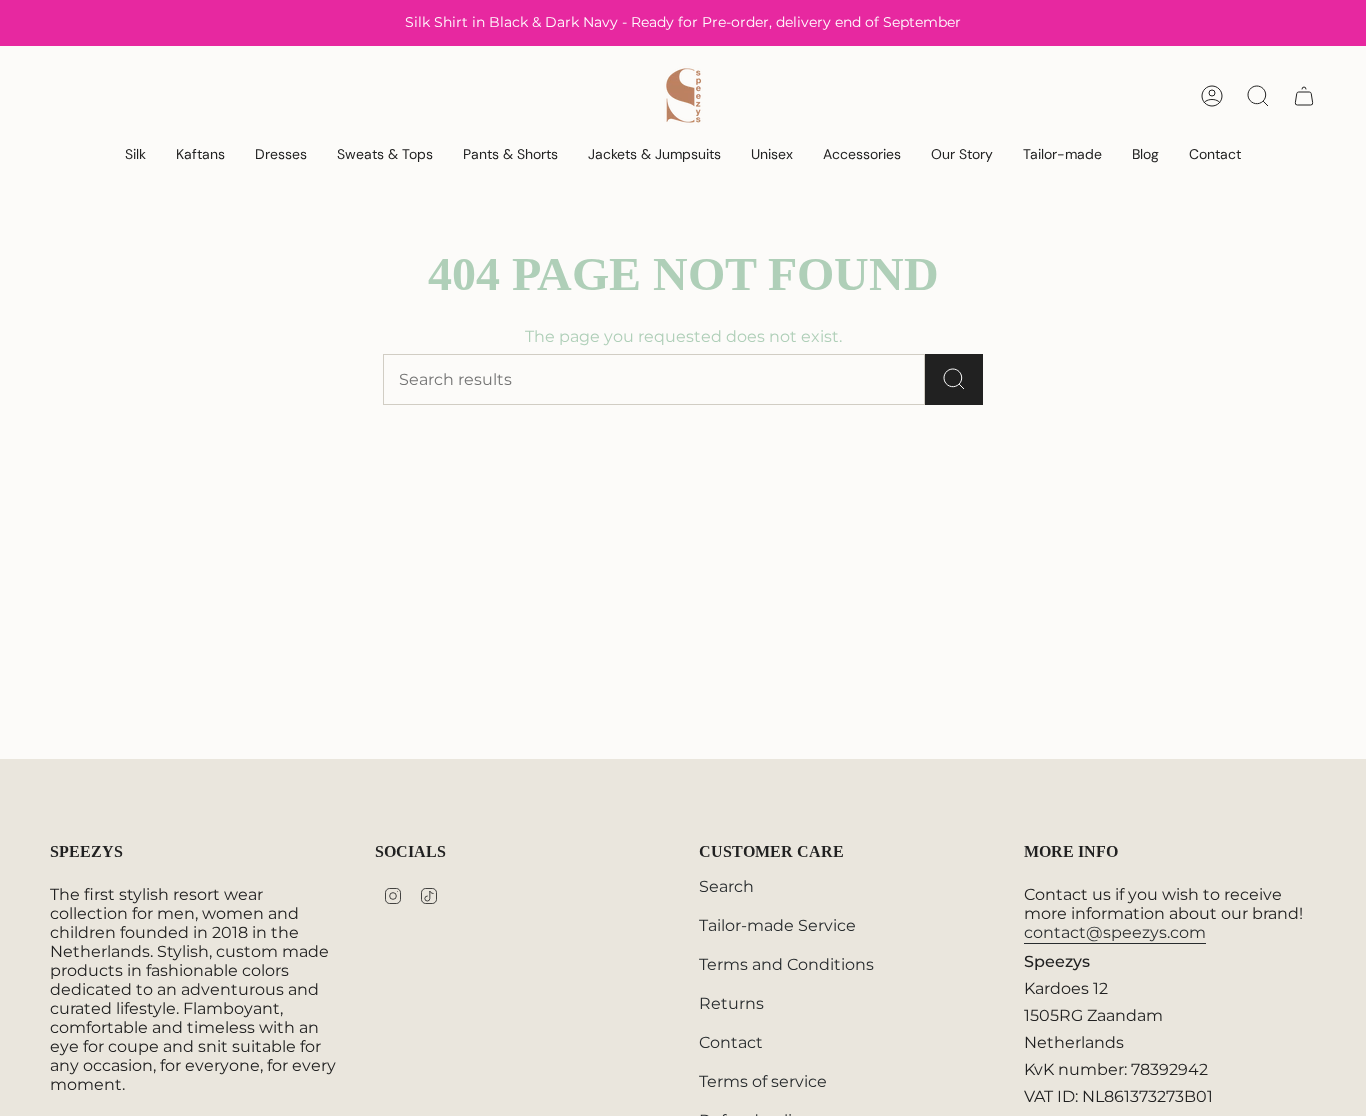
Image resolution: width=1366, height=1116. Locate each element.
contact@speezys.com (1115, 932)
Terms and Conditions (786, 964)
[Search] (954, 379)
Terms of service (763, 1081)
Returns (731, 1003)
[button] (135, 155)
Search (726, 886)
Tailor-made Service (777, 925)
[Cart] (1304, 96)
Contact (731, 1042)
